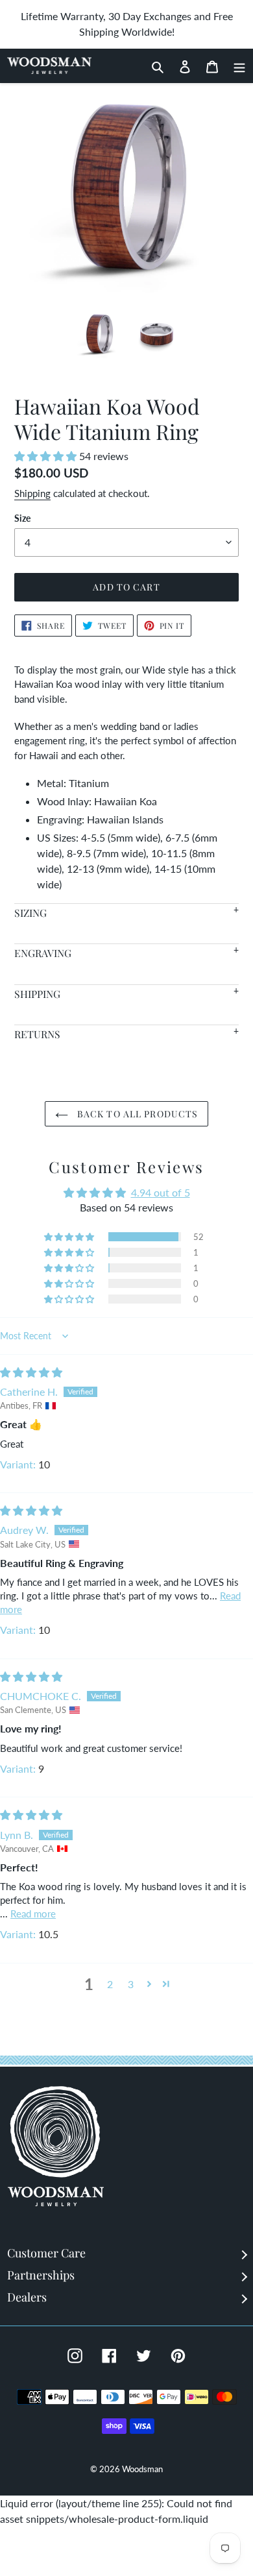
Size (22, 518)
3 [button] (131, 1984)
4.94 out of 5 (161, 1192)
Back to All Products (137, 1114)
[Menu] (236, 66)
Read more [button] (33, 1914)
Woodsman (142, 2469)
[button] (47, 456)
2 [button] (110, 1984)
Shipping (32, 493)
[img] (31, 1372)
